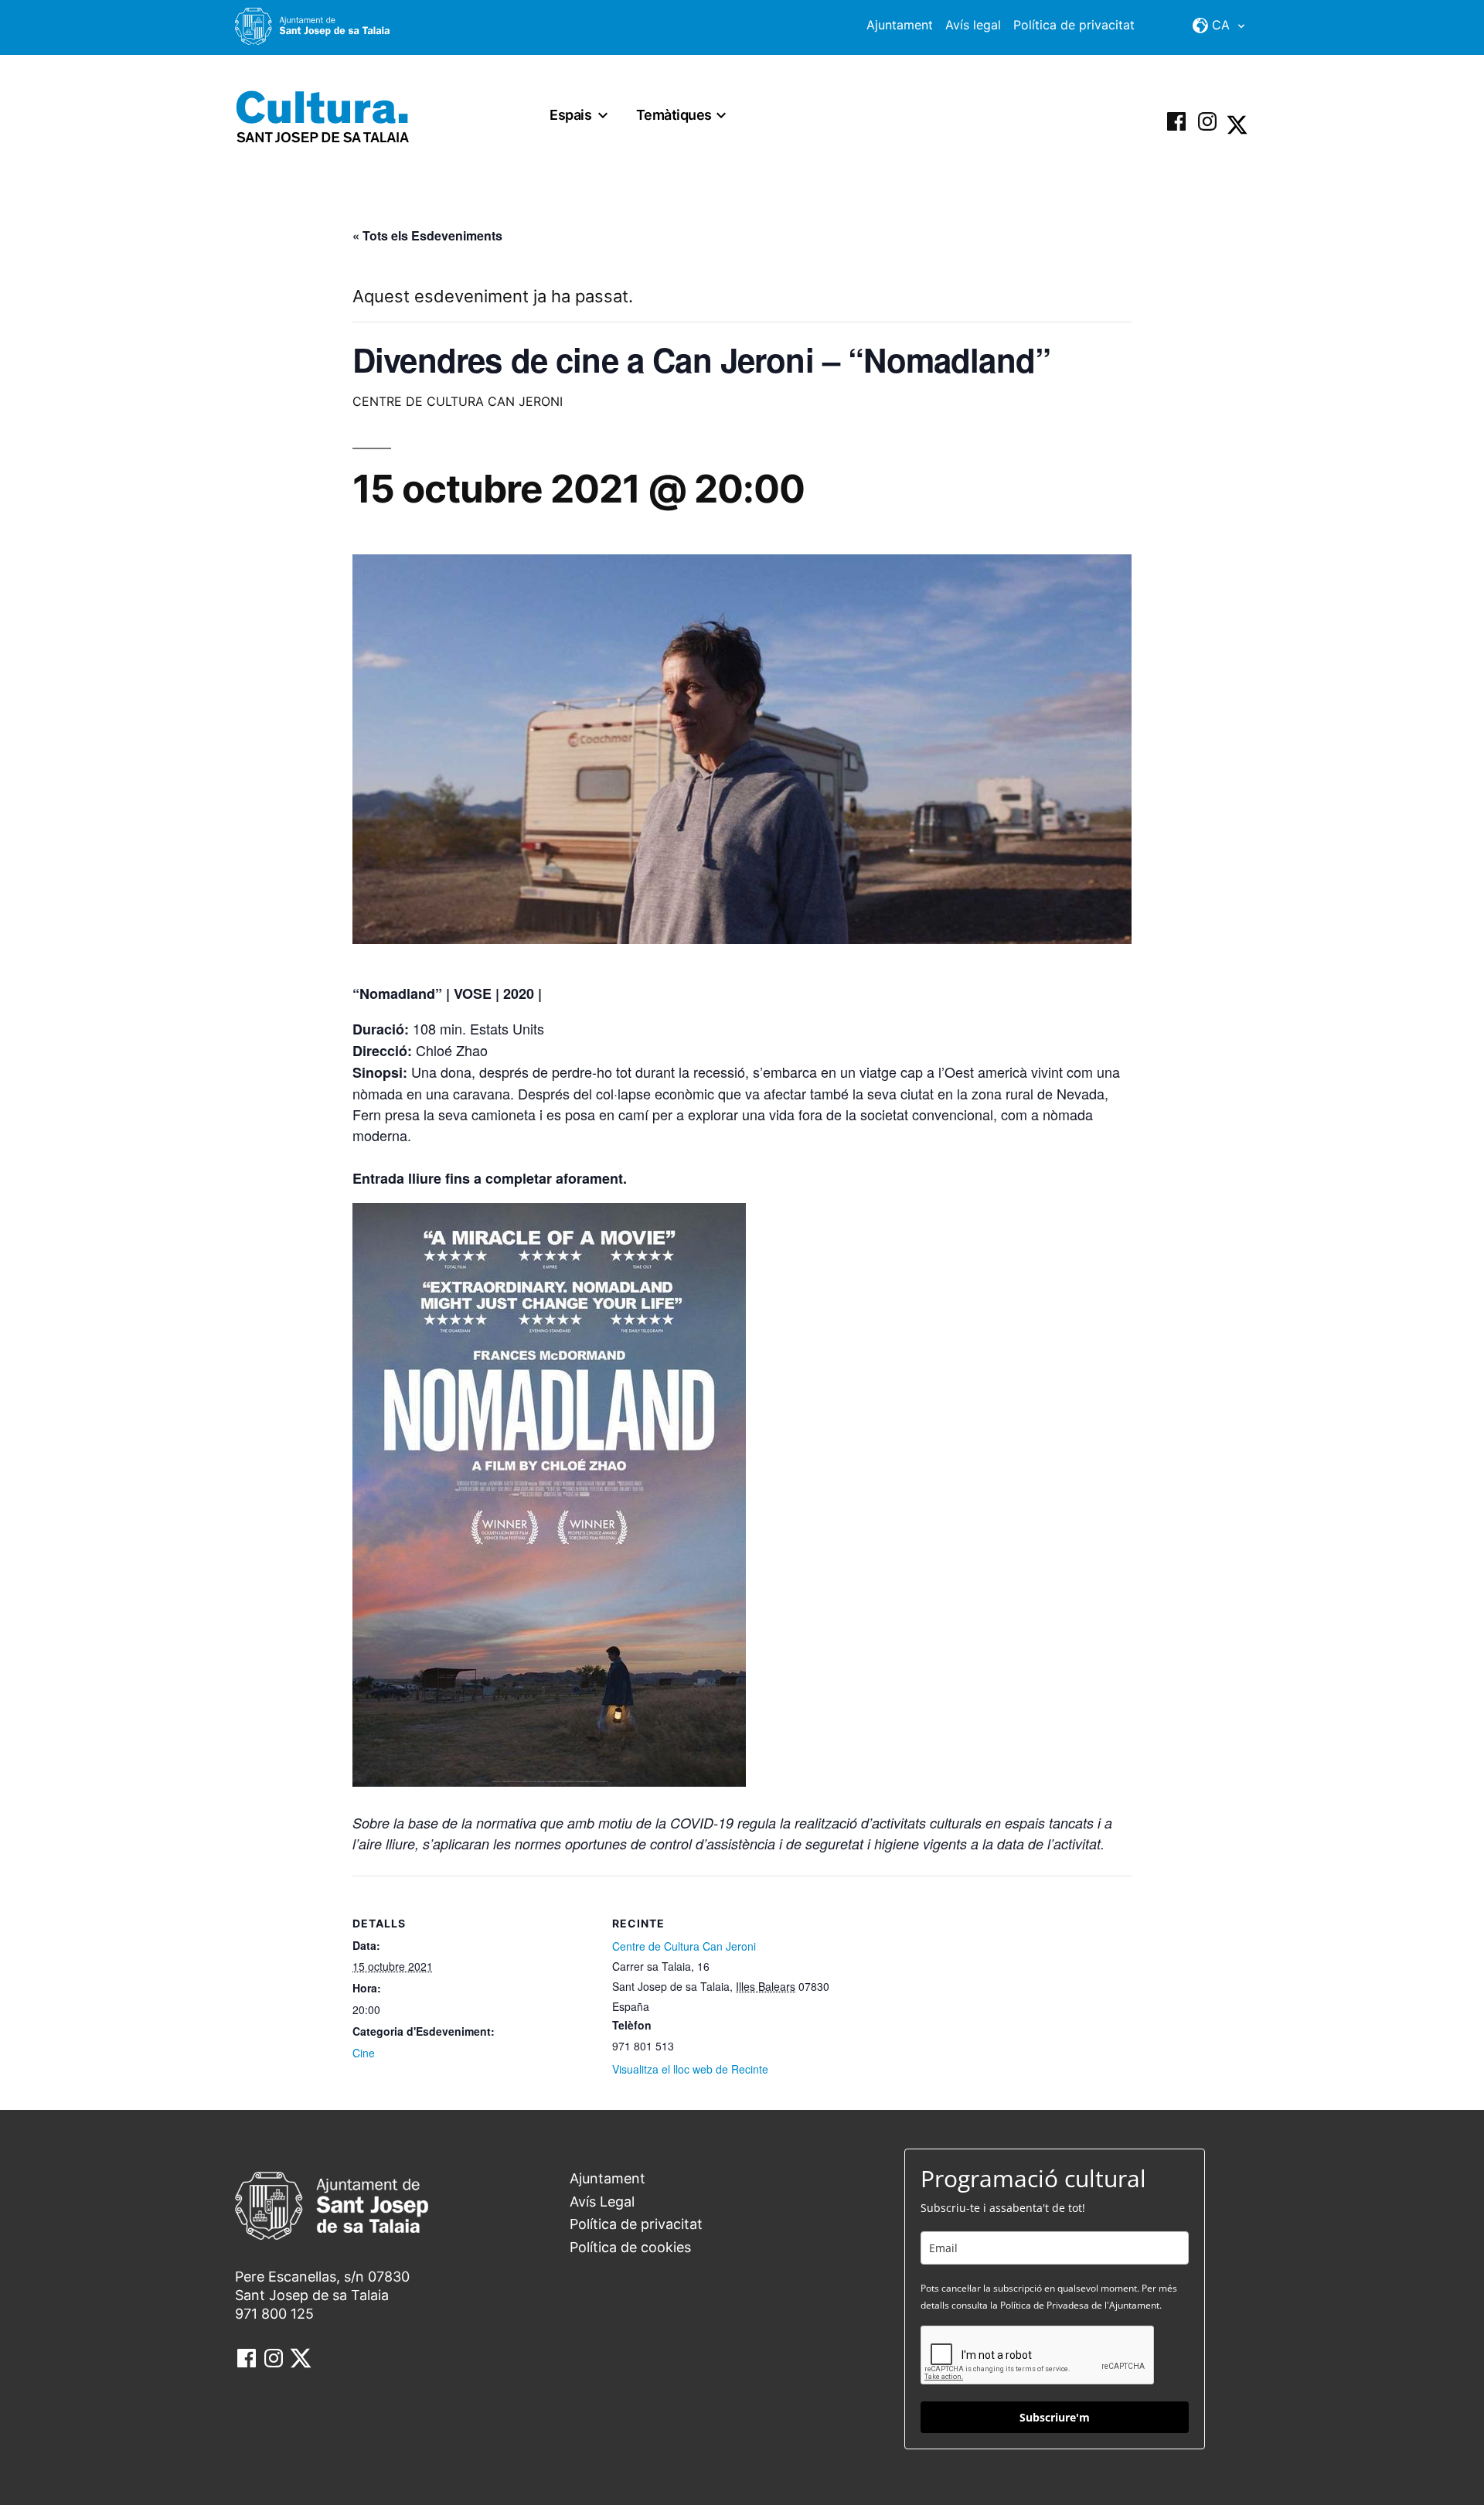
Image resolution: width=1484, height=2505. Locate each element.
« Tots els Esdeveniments (427, 235)
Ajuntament (900, 25)
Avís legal (973, 25)
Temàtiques (674, 115)
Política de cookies (630, 2247)
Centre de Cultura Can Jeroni (684, 1946)
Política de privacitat (1074, 25)
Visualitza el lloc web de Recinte (690, 2069)
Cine (364, 2053)
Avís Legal (602, 2202)
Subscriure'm (1055, 2417)
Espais (570, 115)
